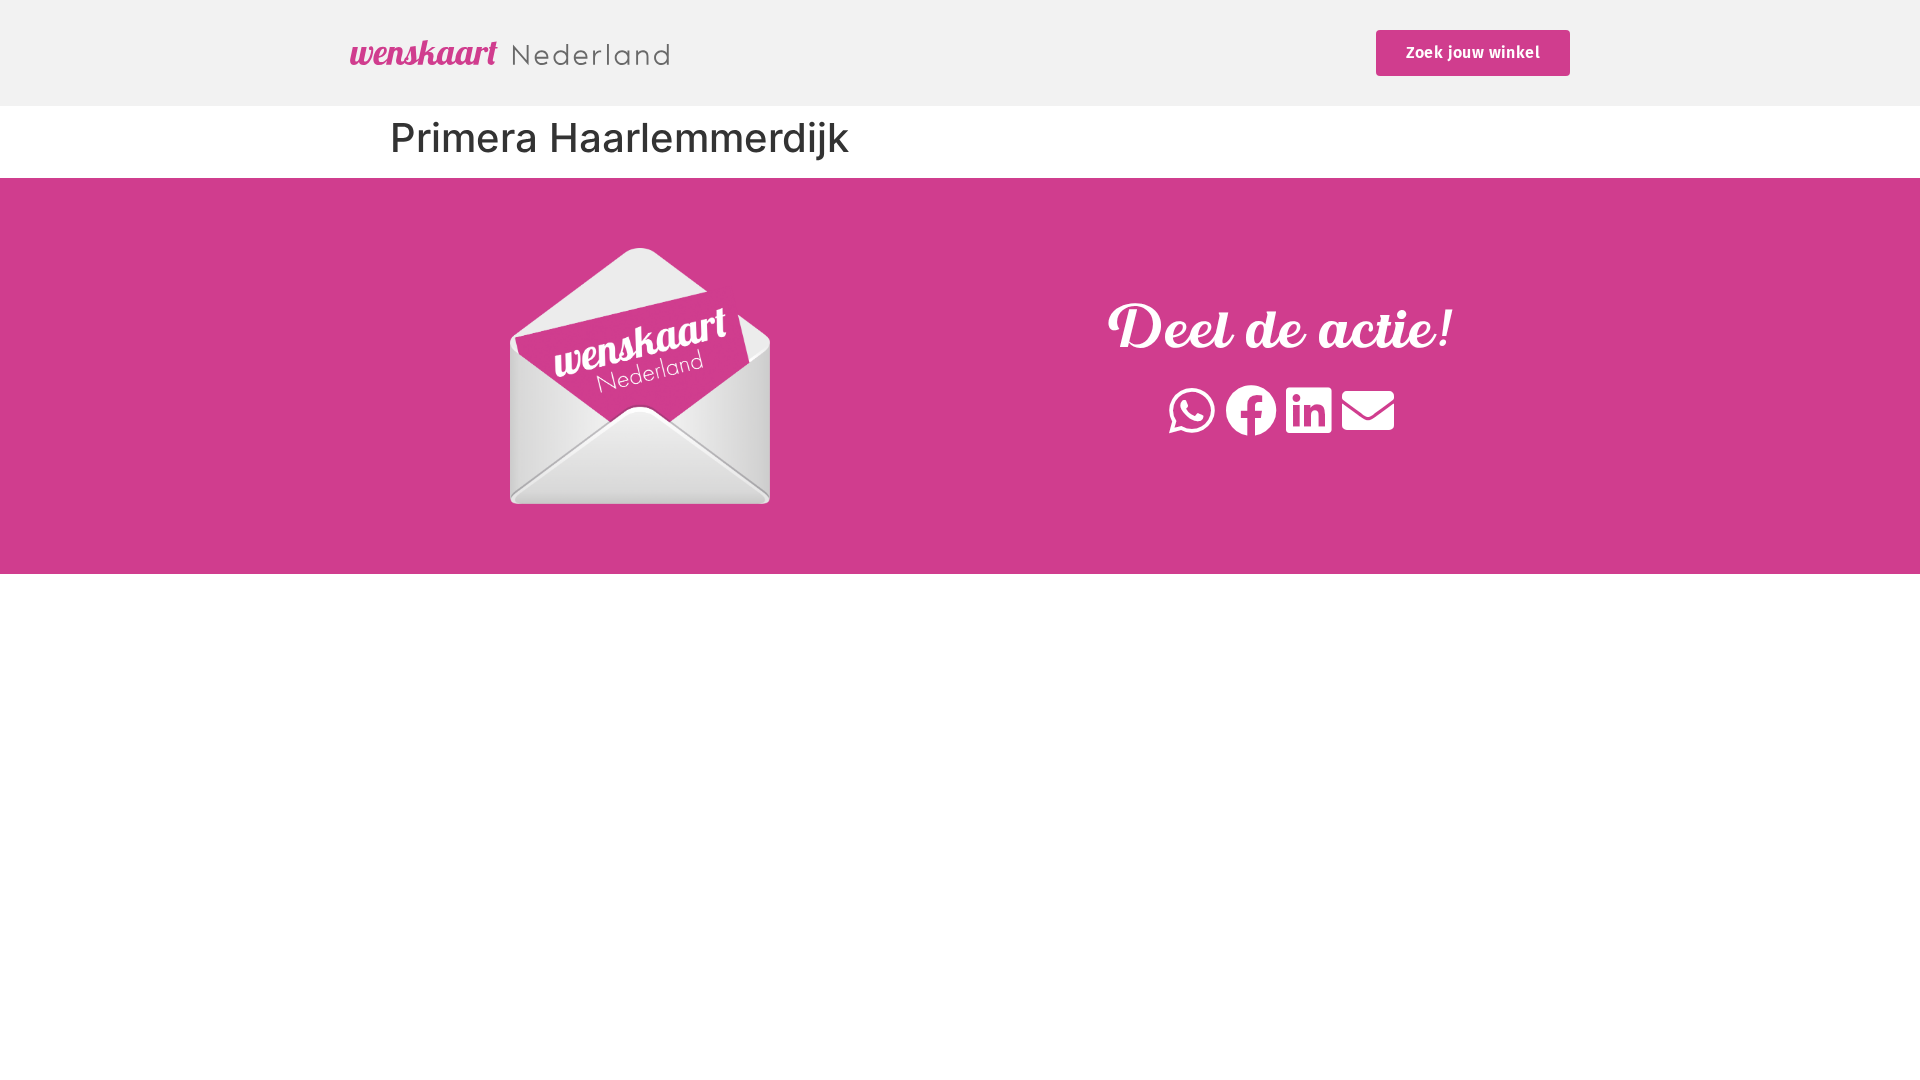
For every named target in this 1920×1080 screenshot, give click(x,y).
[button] (1192, 411)
